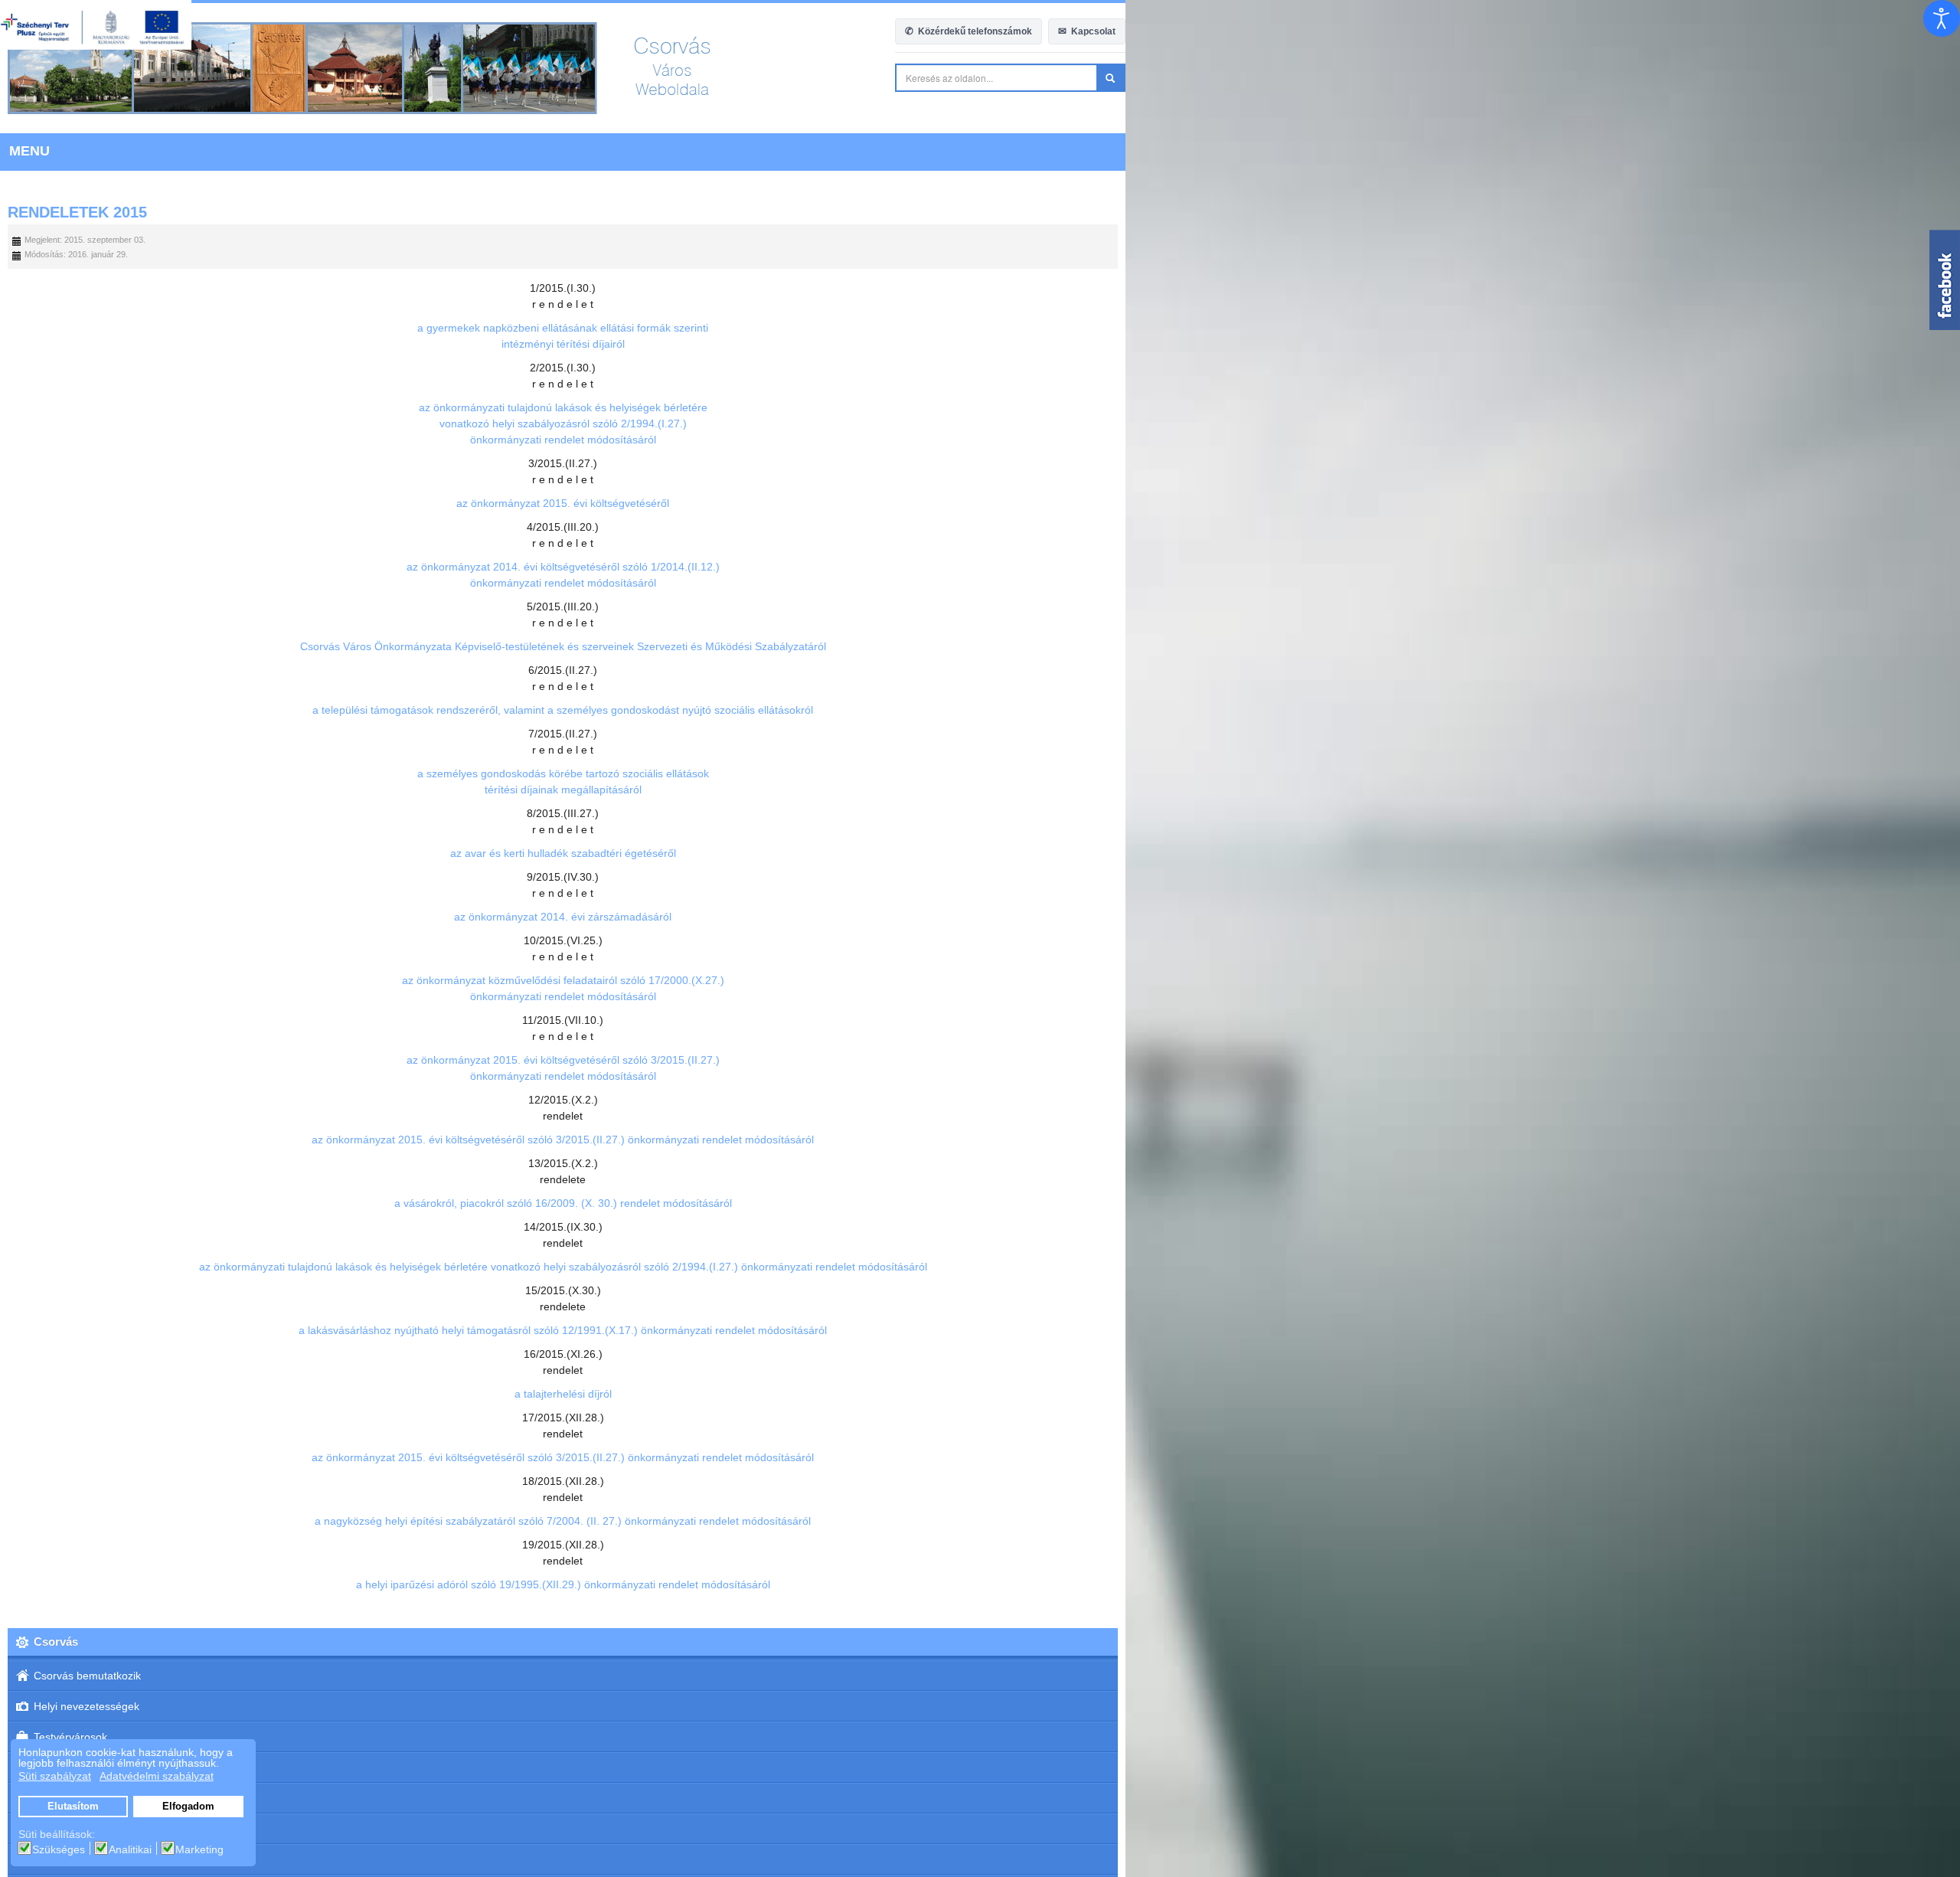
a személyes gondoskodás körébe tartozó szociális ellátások (980, 773)
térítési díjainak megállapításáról (980, 790)
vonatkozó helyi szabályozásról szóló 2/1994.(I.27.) (980, 423)
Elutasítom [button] (73, 1807)
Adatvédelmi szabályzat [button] (157, 1776)
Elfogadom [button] (188, 1807)
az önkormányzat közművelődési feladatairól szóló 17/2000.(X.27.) (980, 980)
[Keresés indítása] (1945, 78)
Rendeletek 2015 (77, 212)
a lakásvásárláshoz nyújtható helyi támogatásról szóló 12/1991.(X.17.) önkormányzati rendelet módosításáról (980, 1330)
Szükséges (59, 1849)
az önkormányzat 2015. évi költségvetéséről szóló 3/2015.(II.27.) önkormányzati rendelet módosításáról (980, 1140)
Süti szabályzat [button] (55, 1776)
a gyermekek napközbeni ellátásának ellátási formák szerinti (980, 328)
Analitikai (130, 1849)
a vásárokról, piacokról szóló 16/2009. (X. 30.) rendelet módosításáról (980, 1203)
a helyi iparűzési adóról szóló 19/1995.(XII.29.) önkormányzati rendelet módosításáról (980, 1584)
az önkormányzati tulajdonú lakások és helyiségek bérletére (980, 407)
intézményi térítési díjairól (980, 344)
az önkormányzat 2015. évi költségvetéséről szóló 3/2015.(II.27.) (980, 1060)
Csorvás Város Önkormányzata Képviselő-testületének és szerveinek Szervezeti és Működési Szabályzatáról (980, 646)
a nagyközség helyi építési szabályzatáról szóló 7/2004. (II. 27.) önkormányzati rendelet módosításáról (980, 1521)
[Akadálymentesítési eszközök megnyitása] (1942, 18)
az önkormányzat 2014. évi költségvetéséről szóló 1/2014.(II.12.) (980, 567)
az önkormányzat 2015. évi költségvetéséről (980, 503)
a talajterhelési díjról (980, 1394)
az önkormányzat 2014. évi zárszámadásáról (980, 917)
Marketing (199, 1849)
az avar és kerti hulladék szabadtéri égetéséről (980, 853)
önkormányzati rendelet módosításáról (980, 440)
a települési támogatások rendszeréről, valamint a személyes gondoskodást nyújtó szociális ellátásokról (980, 710)
